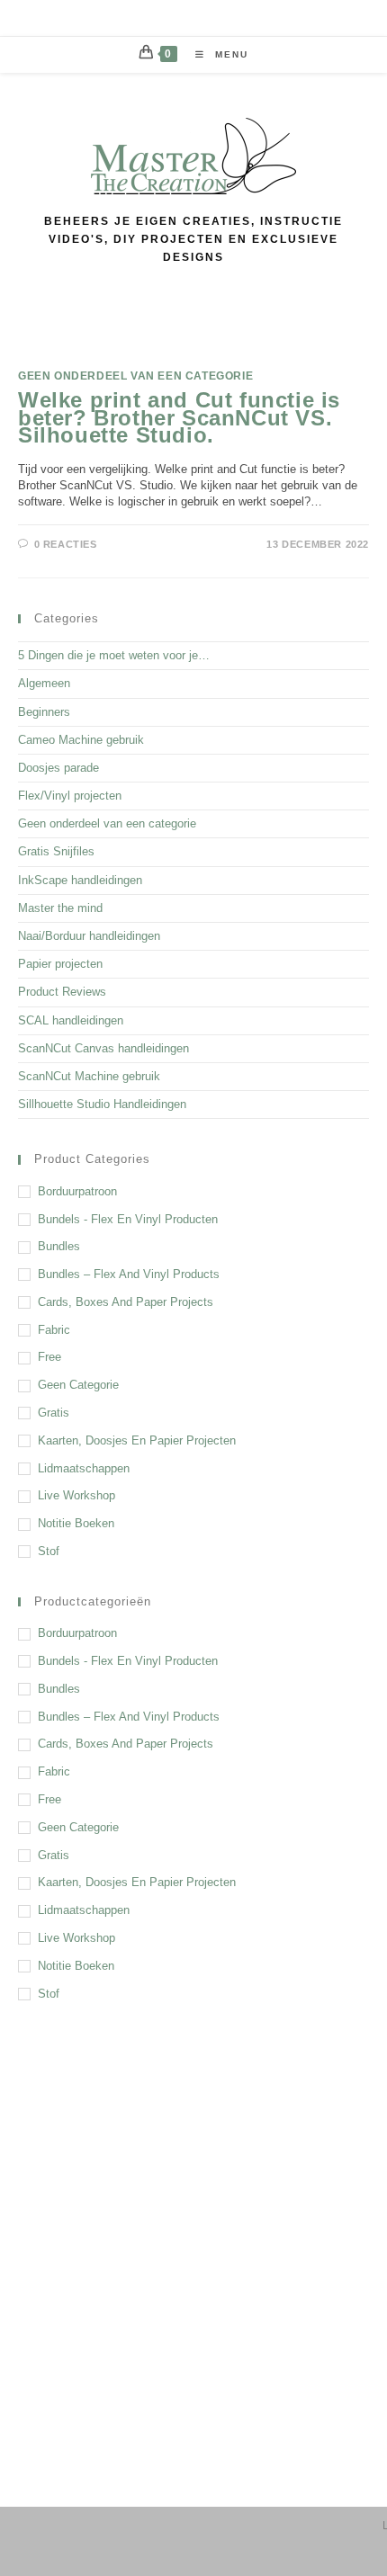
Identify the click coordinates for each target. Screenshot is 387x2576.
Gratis (54, 1413)
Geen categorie (78, 1385)
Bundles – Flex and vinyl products (129, 1274)
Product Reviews (62, 992)
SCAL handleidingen (71, 1020)
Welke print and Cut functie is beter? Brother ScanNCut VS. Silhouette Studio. (179, 417)
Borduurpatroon (77, 1191)
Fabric (54, 1330)
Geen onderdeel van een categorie (135, 376)
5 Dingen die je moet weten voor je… (114, 655)
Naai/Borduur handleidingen (89, 936)
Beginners (44, 712)
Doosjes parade (58, 768)
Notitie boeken (76, 1523)
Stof (49, 1551)
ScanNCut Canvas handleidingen (103, 1048)
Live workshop (76, 1495)
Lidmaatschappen (84, 1468)
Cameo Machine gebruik (81, 740)
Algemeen (44, 683)
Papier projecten (60, 964)
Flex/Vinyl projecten (70, 796)
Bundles (59, 1246)
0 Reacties (66, 544)
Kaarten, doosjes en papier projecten (137, 1440)
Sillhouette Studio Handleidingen (102, 1104)
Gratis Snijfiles (56, 851)
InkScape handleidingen (80, 880)
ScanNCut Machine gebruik (89, 1076)
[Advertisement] (193, 2232)
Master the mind (60, 908)
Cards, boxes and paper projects (126, 1302)
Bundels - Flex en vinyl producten (128, 1219)
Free (49, 1357)
